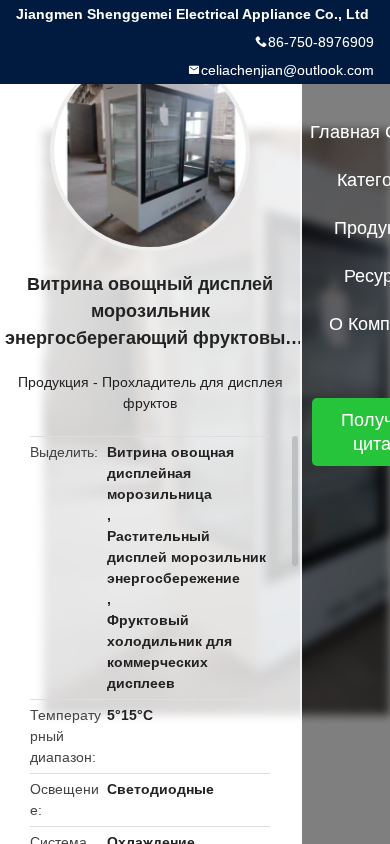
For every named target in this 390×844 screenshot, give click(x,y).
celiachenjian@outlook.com (287, 70)
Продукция (53, 382)
